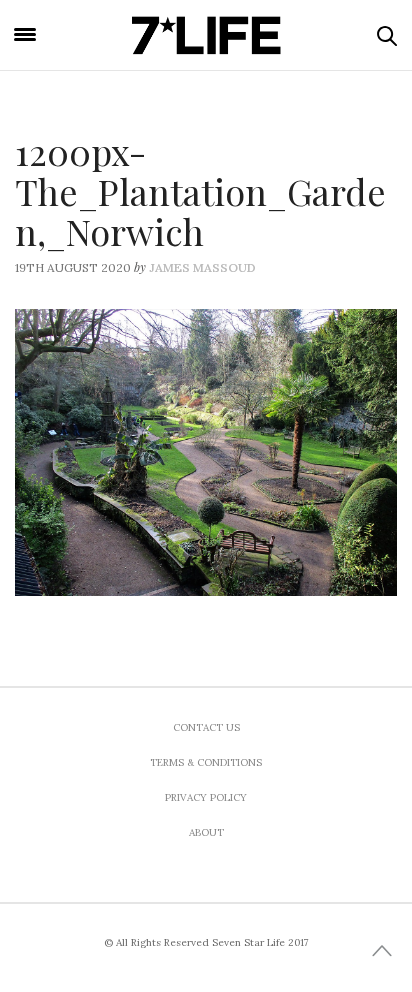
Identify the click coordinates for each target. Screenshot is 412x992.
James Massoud (202, 267)
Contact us (206, 727)
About (206, 832)
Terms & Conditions (206, 762)
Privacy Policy (206, 797)
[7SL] (206, 35)
